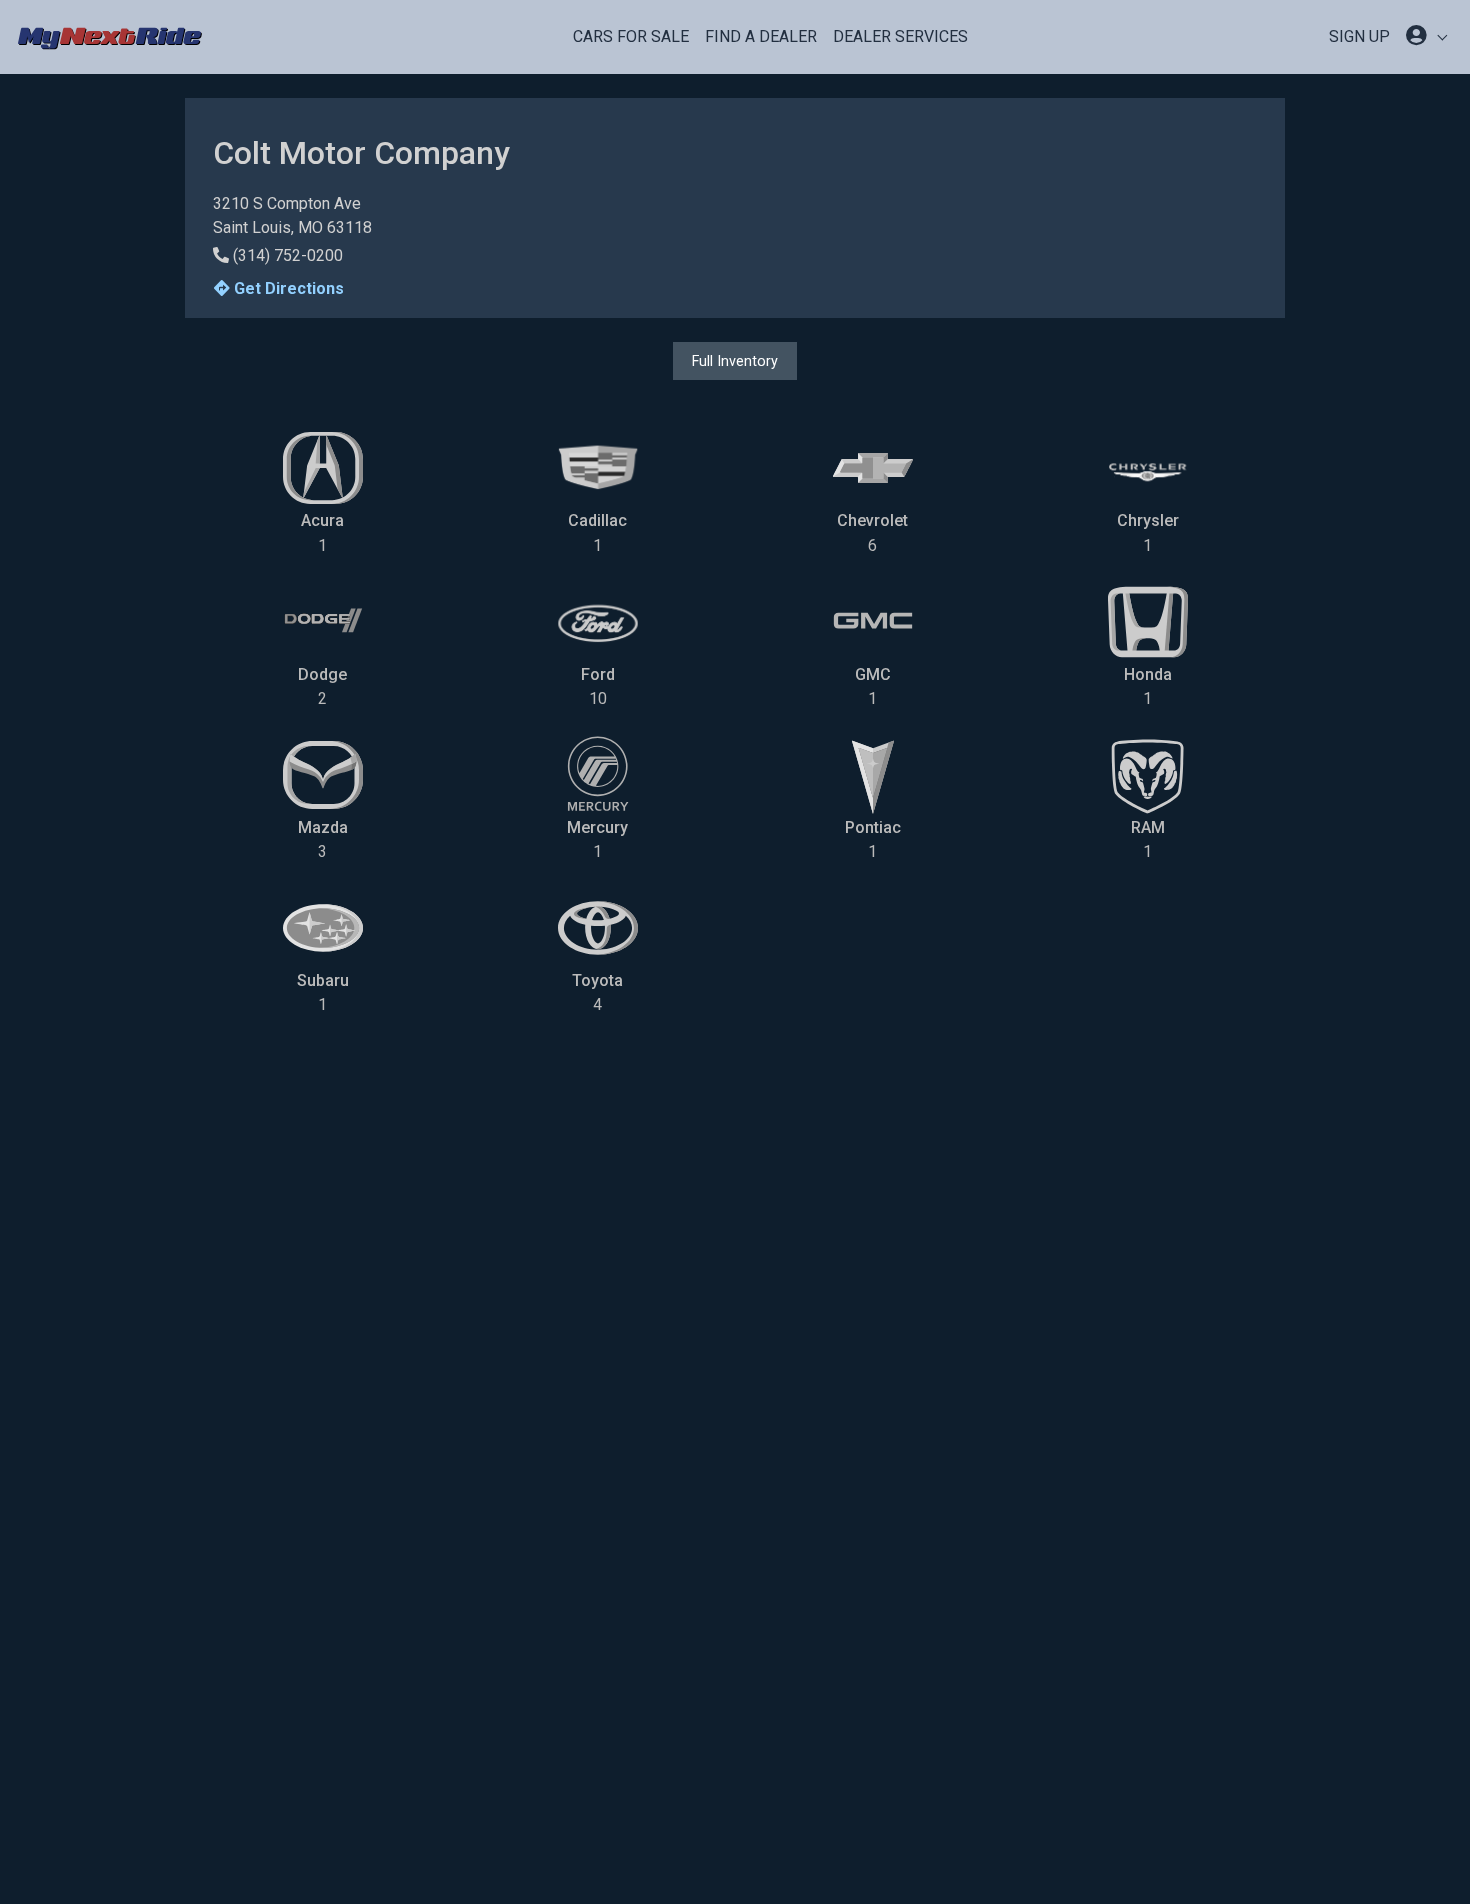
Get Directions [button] (287, 288)
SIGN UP (1359, 36)
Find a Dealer (761, 36)
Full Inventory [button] (735, 361)
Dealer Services (900, 36)
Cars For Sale (631, 36)
